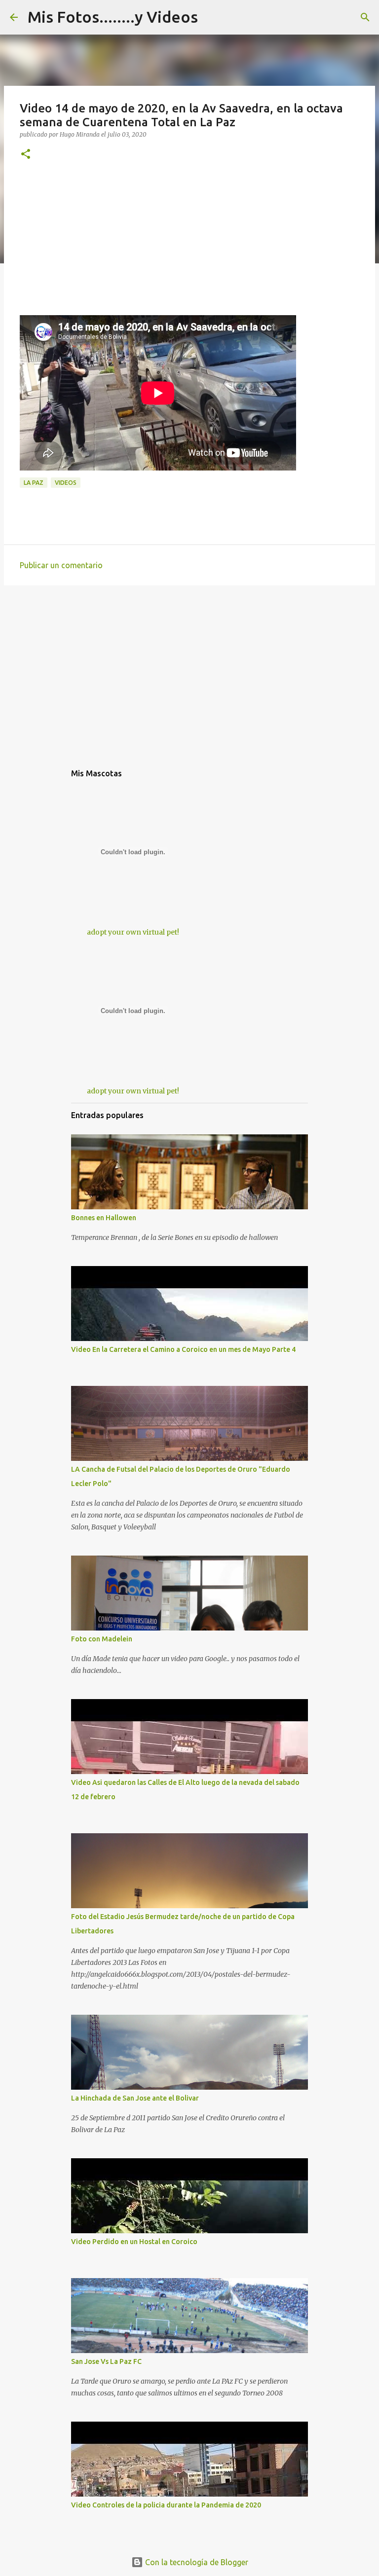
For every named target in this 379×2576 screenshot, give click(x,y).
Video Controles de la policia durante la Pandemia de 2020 (166, 2505)
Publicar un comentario (61, 565)
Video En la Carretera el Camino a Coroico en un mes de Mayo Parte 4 (183, 1349)
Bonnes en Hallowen (104, 1218)
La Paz (34, 483)
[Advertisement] (189, 246)
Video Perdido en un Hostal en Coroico (134, 2242)
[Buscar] (365, 17)
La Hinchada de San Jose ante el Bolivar (135, 2098)
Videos (66, 483)
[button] (26, 155)
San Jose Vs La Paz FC (106, 2361)
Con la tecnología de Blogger (196, 2562)
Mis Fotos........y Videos (113, 17)
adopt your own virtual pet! (133, 932)
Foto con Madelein (102, 1639)
